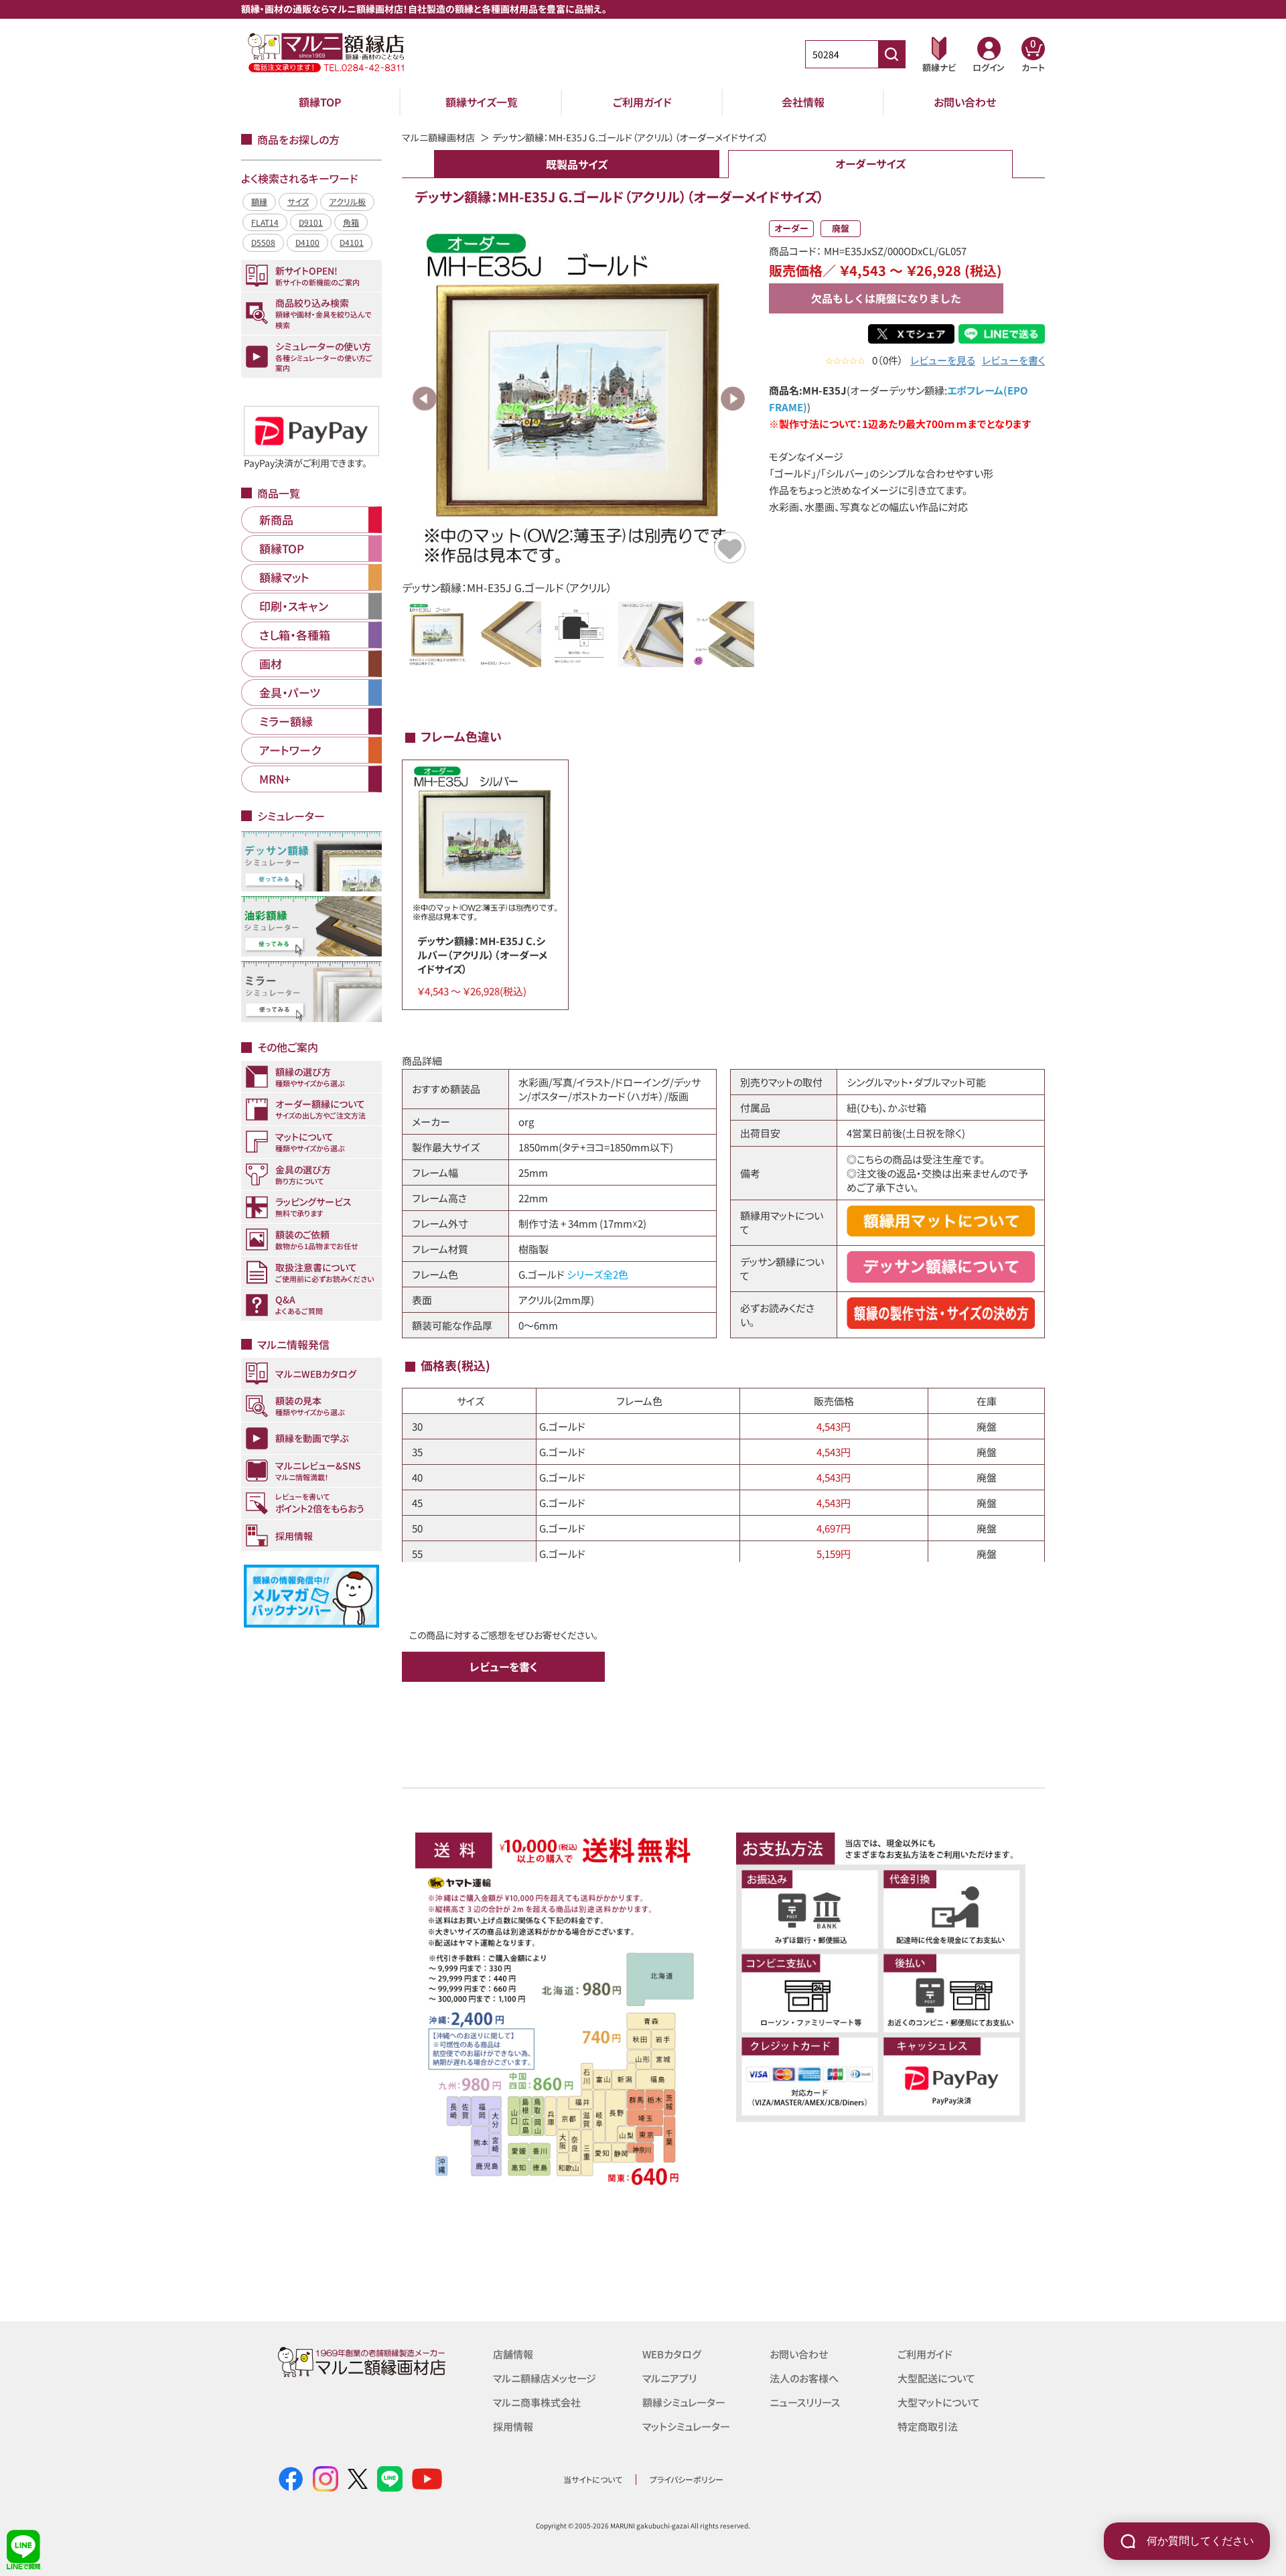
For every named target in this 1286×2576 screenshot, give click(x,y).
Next (733, 399)
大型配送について (936, 2378)
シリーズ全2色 (597, 1274)
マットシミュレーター (686, 2426)
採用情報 (513, 2426)
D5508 (263, 242)
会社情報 (803, 102)
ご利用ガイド (642, 102)
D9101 (311, 222)
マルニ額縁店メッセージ (545, 2378)
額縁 (259, 201)
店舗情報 (513, 2354)
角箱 (351, 222)
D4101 (352, 242)
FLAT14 (265, 222)
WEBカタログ (672, 2354)
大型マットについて (939, 2402)
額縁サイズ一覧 (482, 102)
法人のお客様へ (804, 2378)
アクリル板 (347, 201)
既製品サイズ (577, 164)
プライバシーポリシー (687, 2479)
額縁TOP (320, 102)
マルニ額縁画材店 (438, 137)
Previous (425, 399)
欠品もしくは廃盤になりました (886, 298)
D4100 (307, 242)
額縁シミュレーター (684, 2402)
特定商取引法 (928, 2426)
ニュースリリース (805, 2402)
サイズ (298, 201)
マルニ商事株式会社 (537, 2402)
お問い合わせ (965, 102)
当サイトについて (593, 2479)
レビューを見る (943, 360)
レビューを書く (1013, 360)
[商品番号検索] (891, 54)
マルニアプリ (669, 2378)
